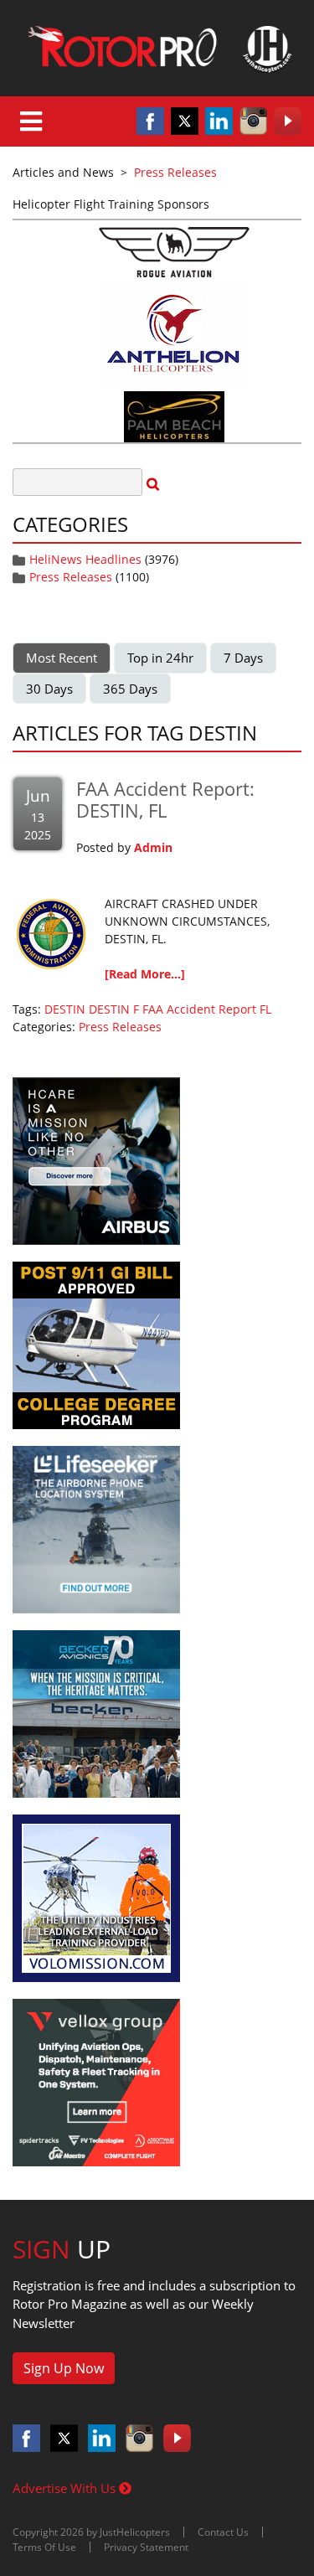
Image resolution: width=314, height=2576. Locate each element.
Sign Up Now (64, 2368)
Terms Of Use (44, 2547)
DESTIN (65, 1009)
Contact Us (223, 2532)
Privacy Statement (146, 2547)
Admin (153, 847)
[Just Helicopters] (157, 48)
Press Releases (71, 577)
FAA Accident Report (199, 1009)
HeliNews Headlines (85, 559)
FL (265, 1009)
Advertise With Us (66, 2488)
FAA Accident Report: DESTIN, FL (165, 799)
